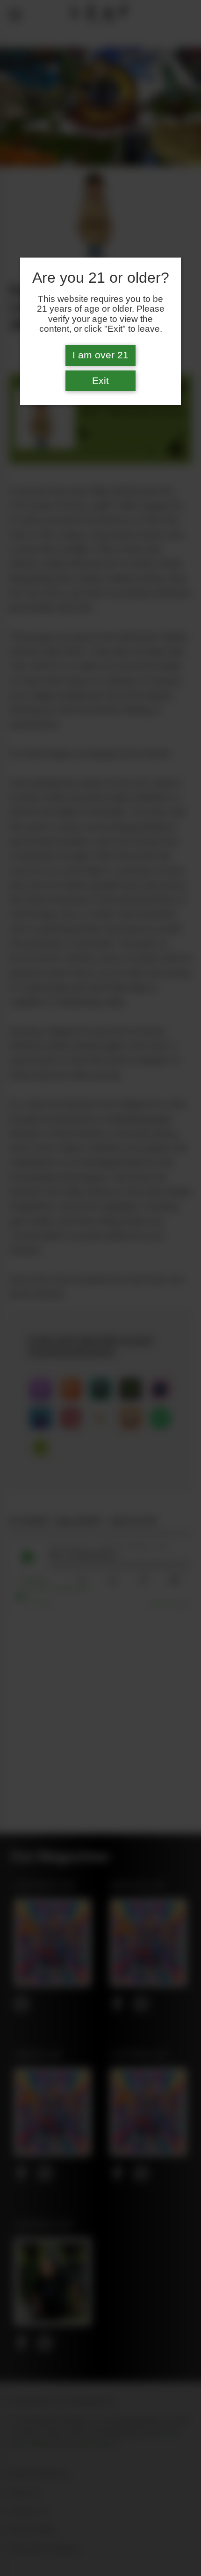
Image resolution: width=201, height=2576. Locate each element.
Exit (100, 381)
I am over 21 (100, 355)
